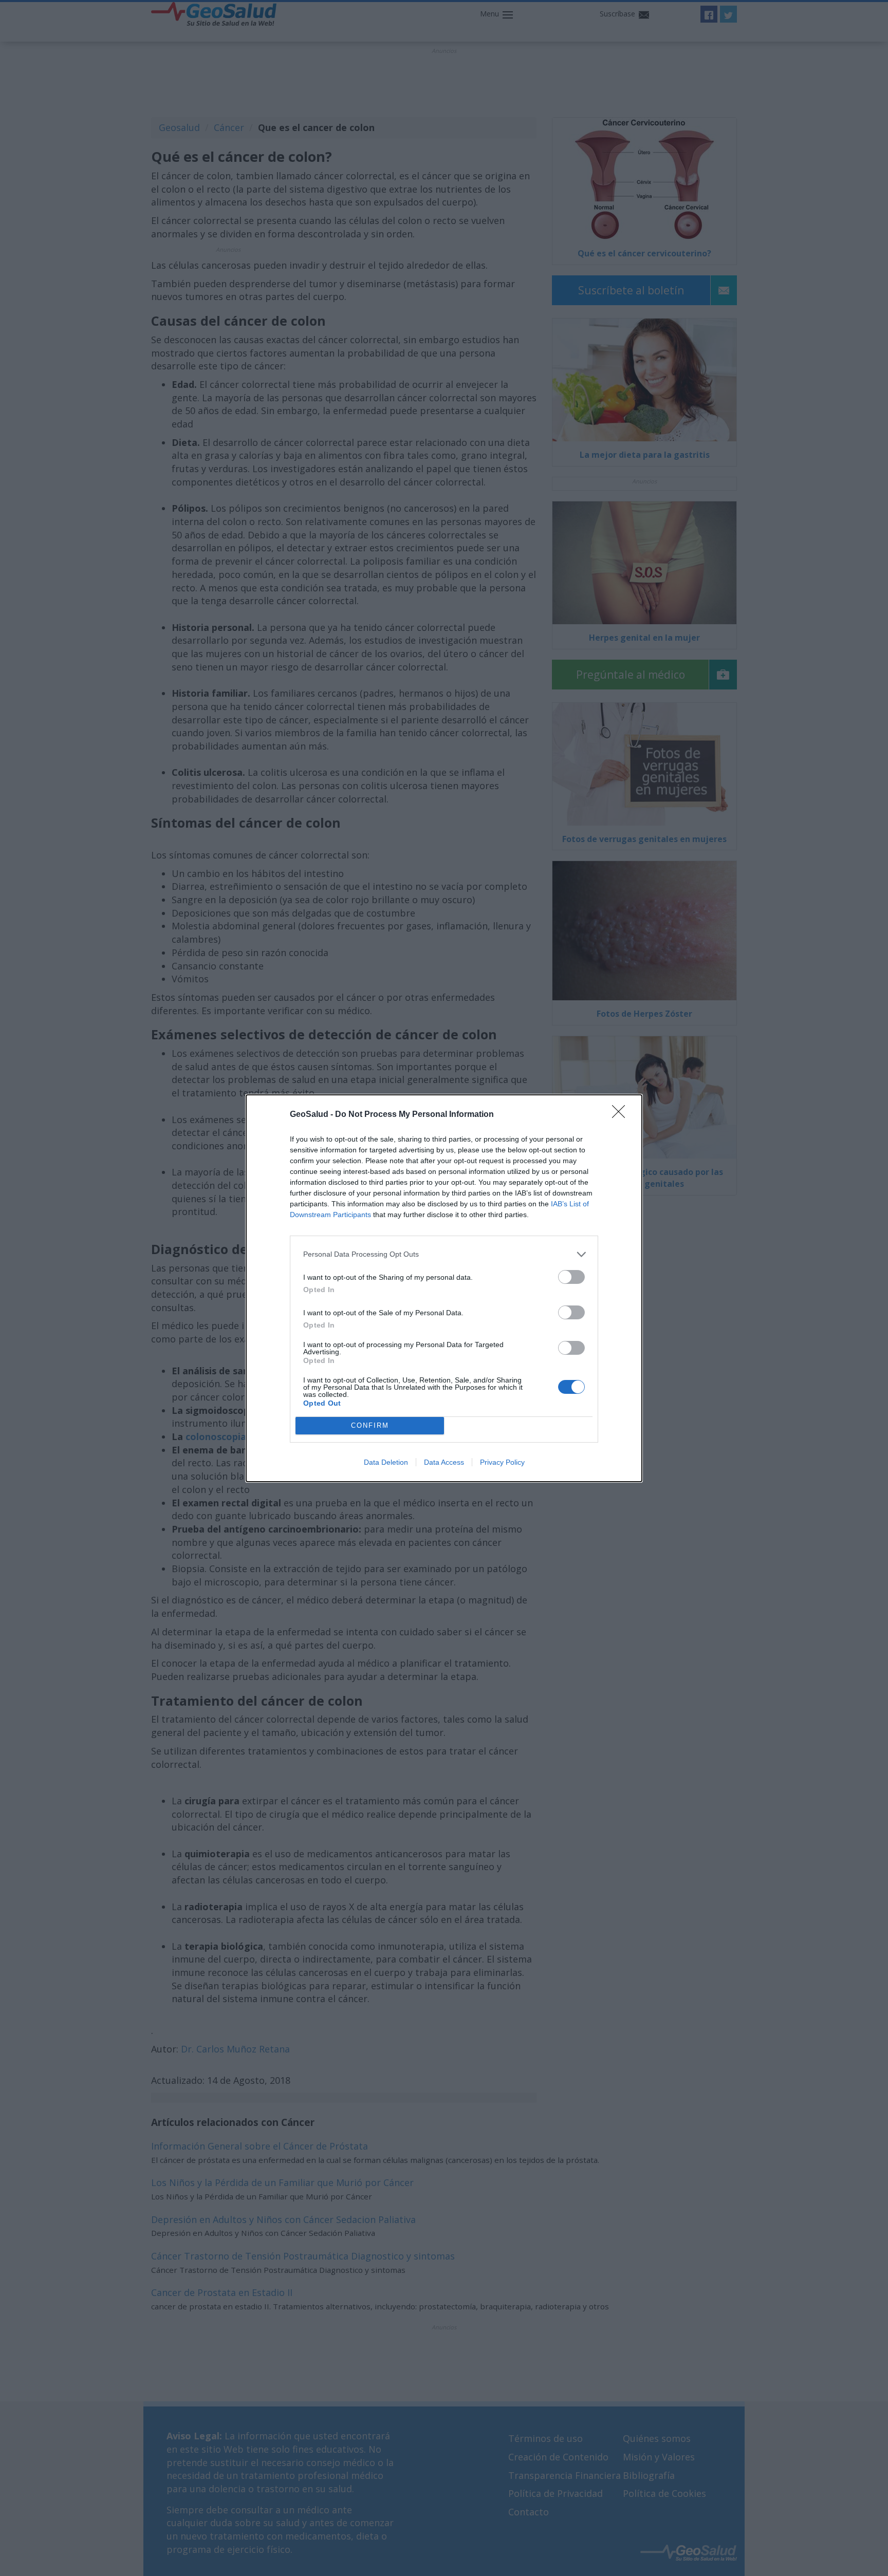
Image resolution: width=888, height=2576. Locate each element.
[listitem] (444, 1254)
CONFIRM (370, 1425)
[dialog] (444, 1288)
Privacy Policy (502, 1462)
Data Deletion (386, 1462)
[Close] (622, 1115)
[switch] (571, 1277)
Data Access (444, 1462)
